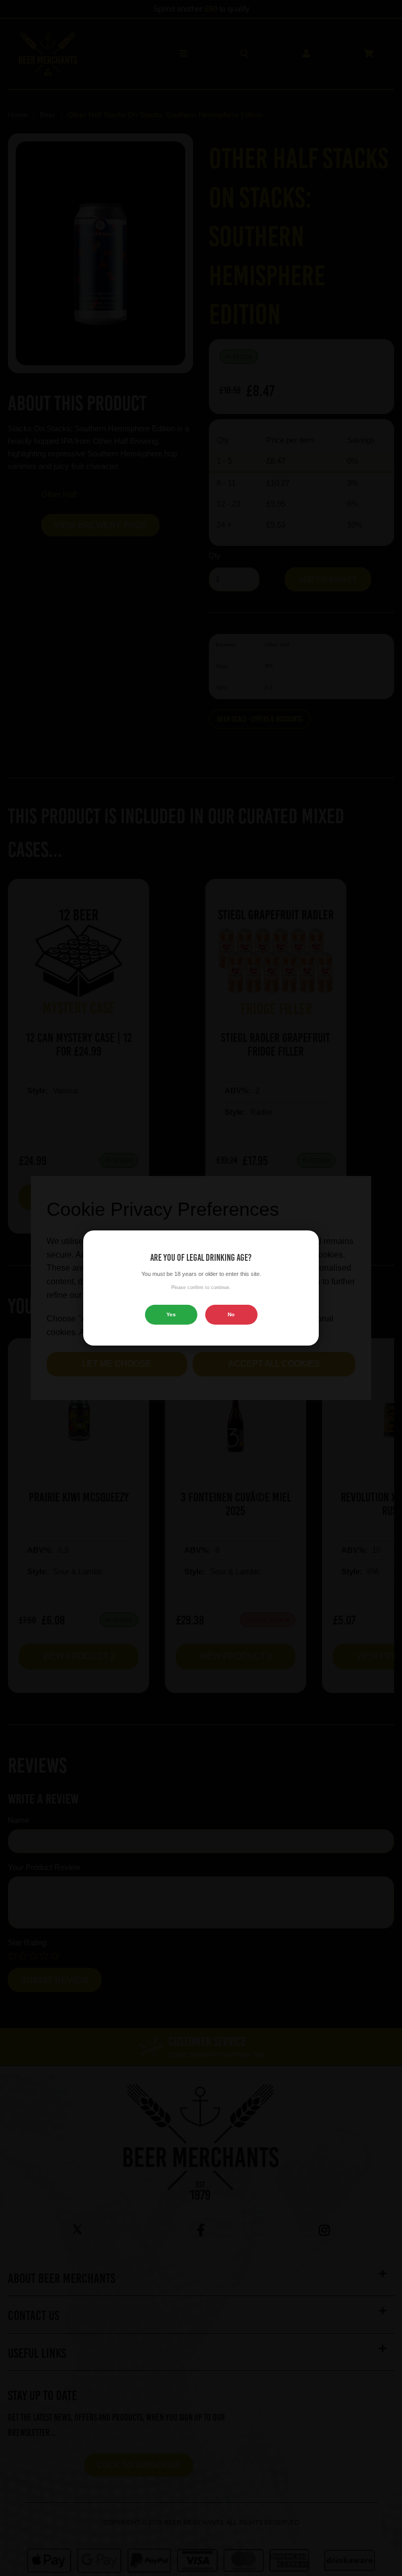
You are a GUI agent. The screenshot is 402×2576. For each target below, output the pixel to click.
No (231, 1314)
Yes (171, 1314)
